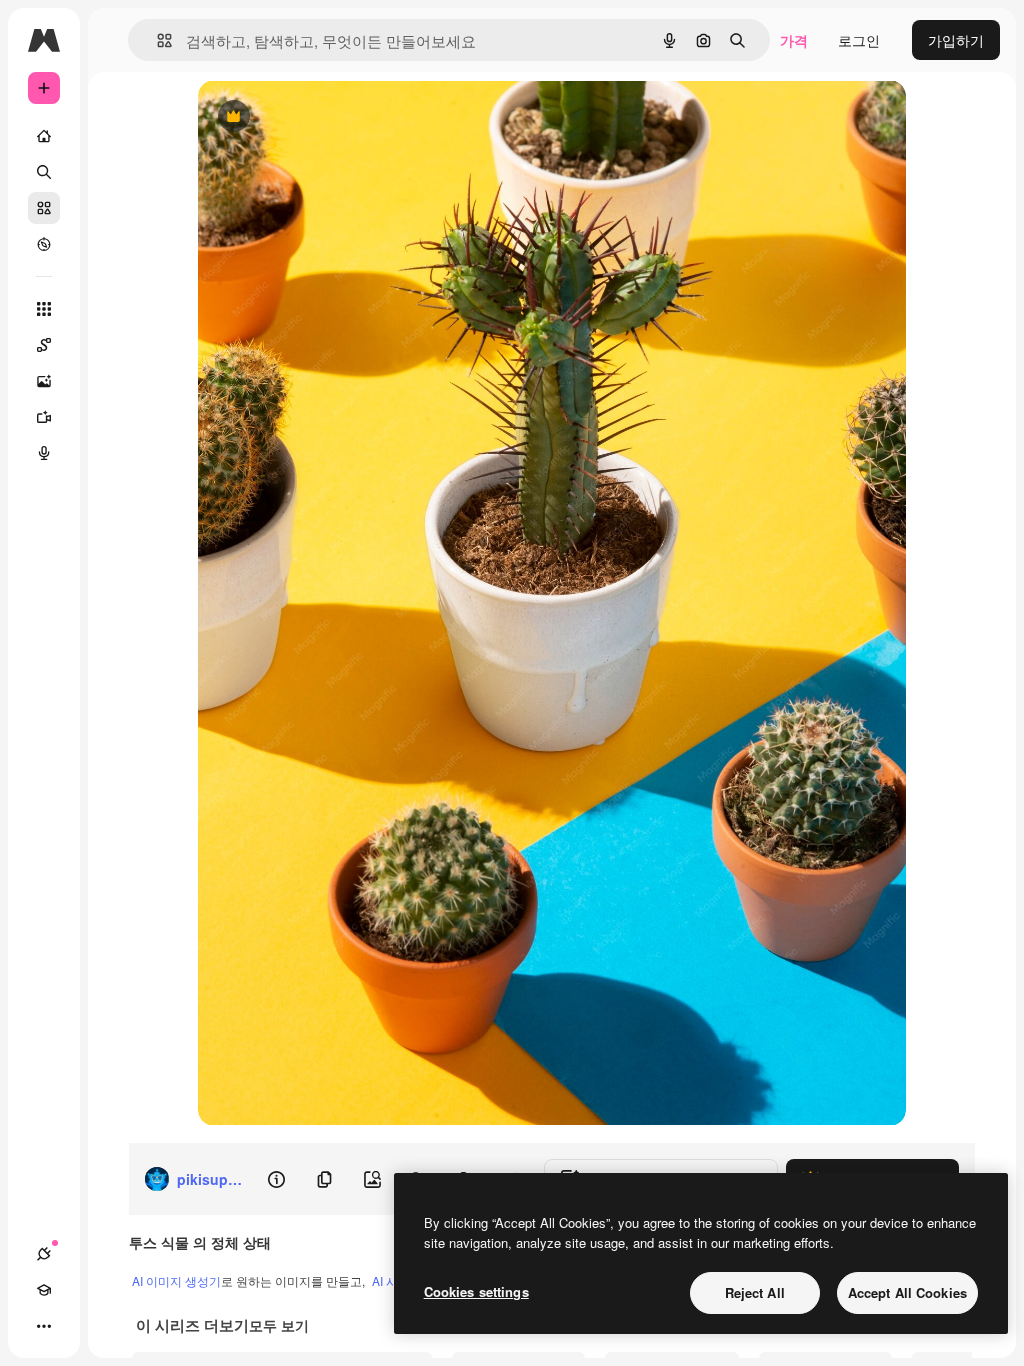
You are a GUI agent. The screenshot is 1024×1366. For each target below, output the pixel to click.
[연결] (44, 1254)
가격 (794, 40)
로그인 (859, 40)
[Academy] (44, 1290)
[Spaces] (44, 345)
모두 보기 (279, 1325)
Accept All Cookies (907, 1292)
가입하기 (956, 40)
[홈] (44, 136)
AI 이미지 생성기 (176, 1280)
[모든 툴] (44, 309)
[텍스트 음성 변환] (44, 453)
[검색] (44, 172)
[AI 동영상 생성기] (44, 417)
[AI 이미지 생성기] (44, 381)
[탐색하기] (44, 244)
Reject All (755, 1292)
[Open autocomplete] (156, 40)
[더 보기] (44, 1326)
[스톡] (44, 208)
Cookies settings (476, 1291)
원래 (313, 117)
